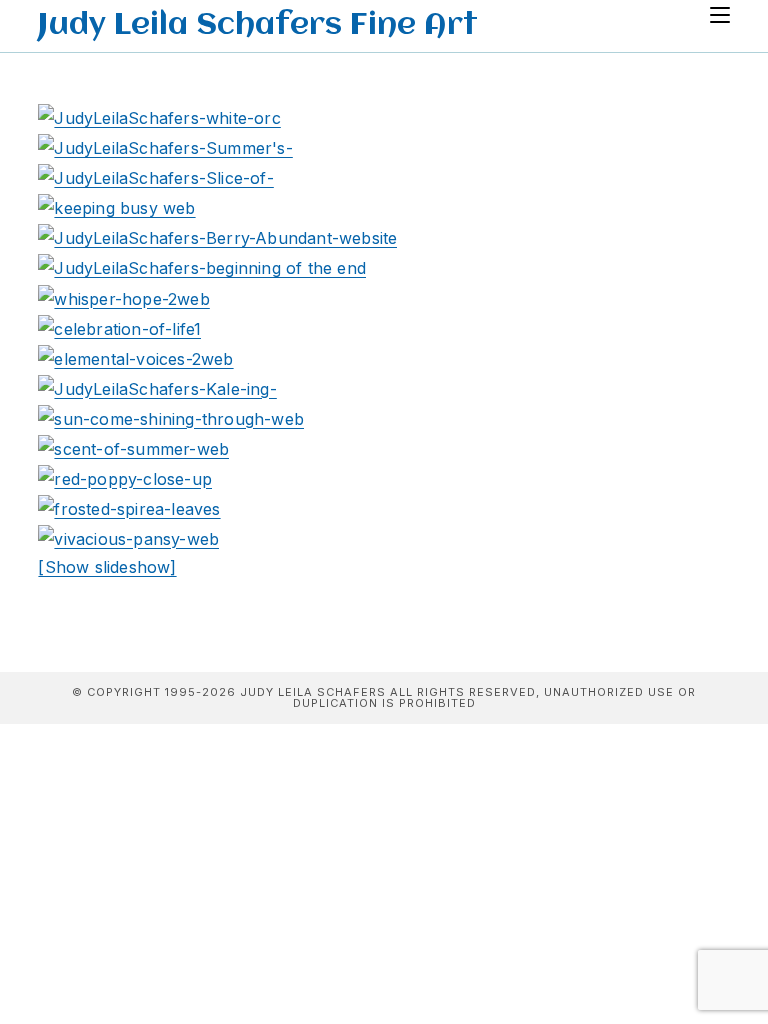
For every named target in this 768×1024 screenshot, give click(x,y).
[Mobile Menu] (720, 16)
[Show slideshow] (107, 567)
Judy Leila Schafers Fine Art (258, 26)
